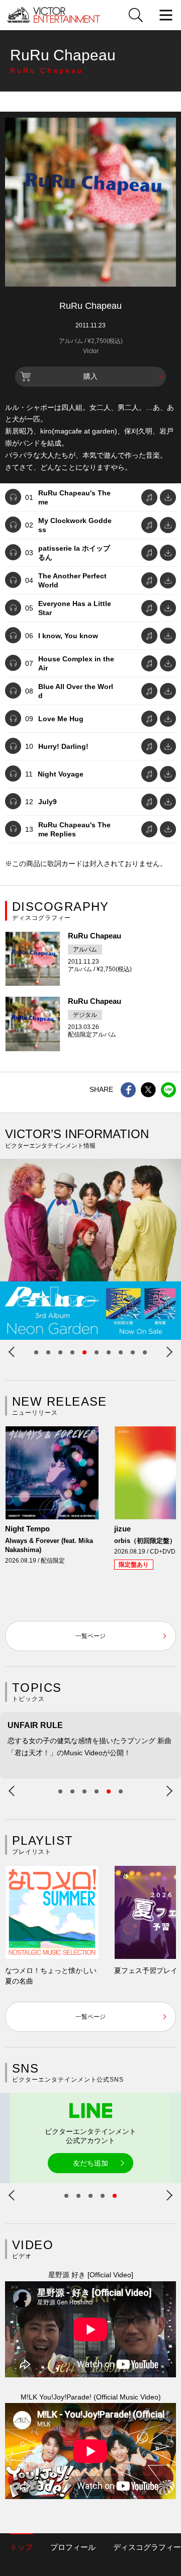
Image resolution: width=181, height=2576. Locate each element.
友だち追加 (90, 2163)
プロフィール (73, 2547)
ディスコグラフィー (147, 2547)
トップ (21, 2547)
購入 (90, 376)
